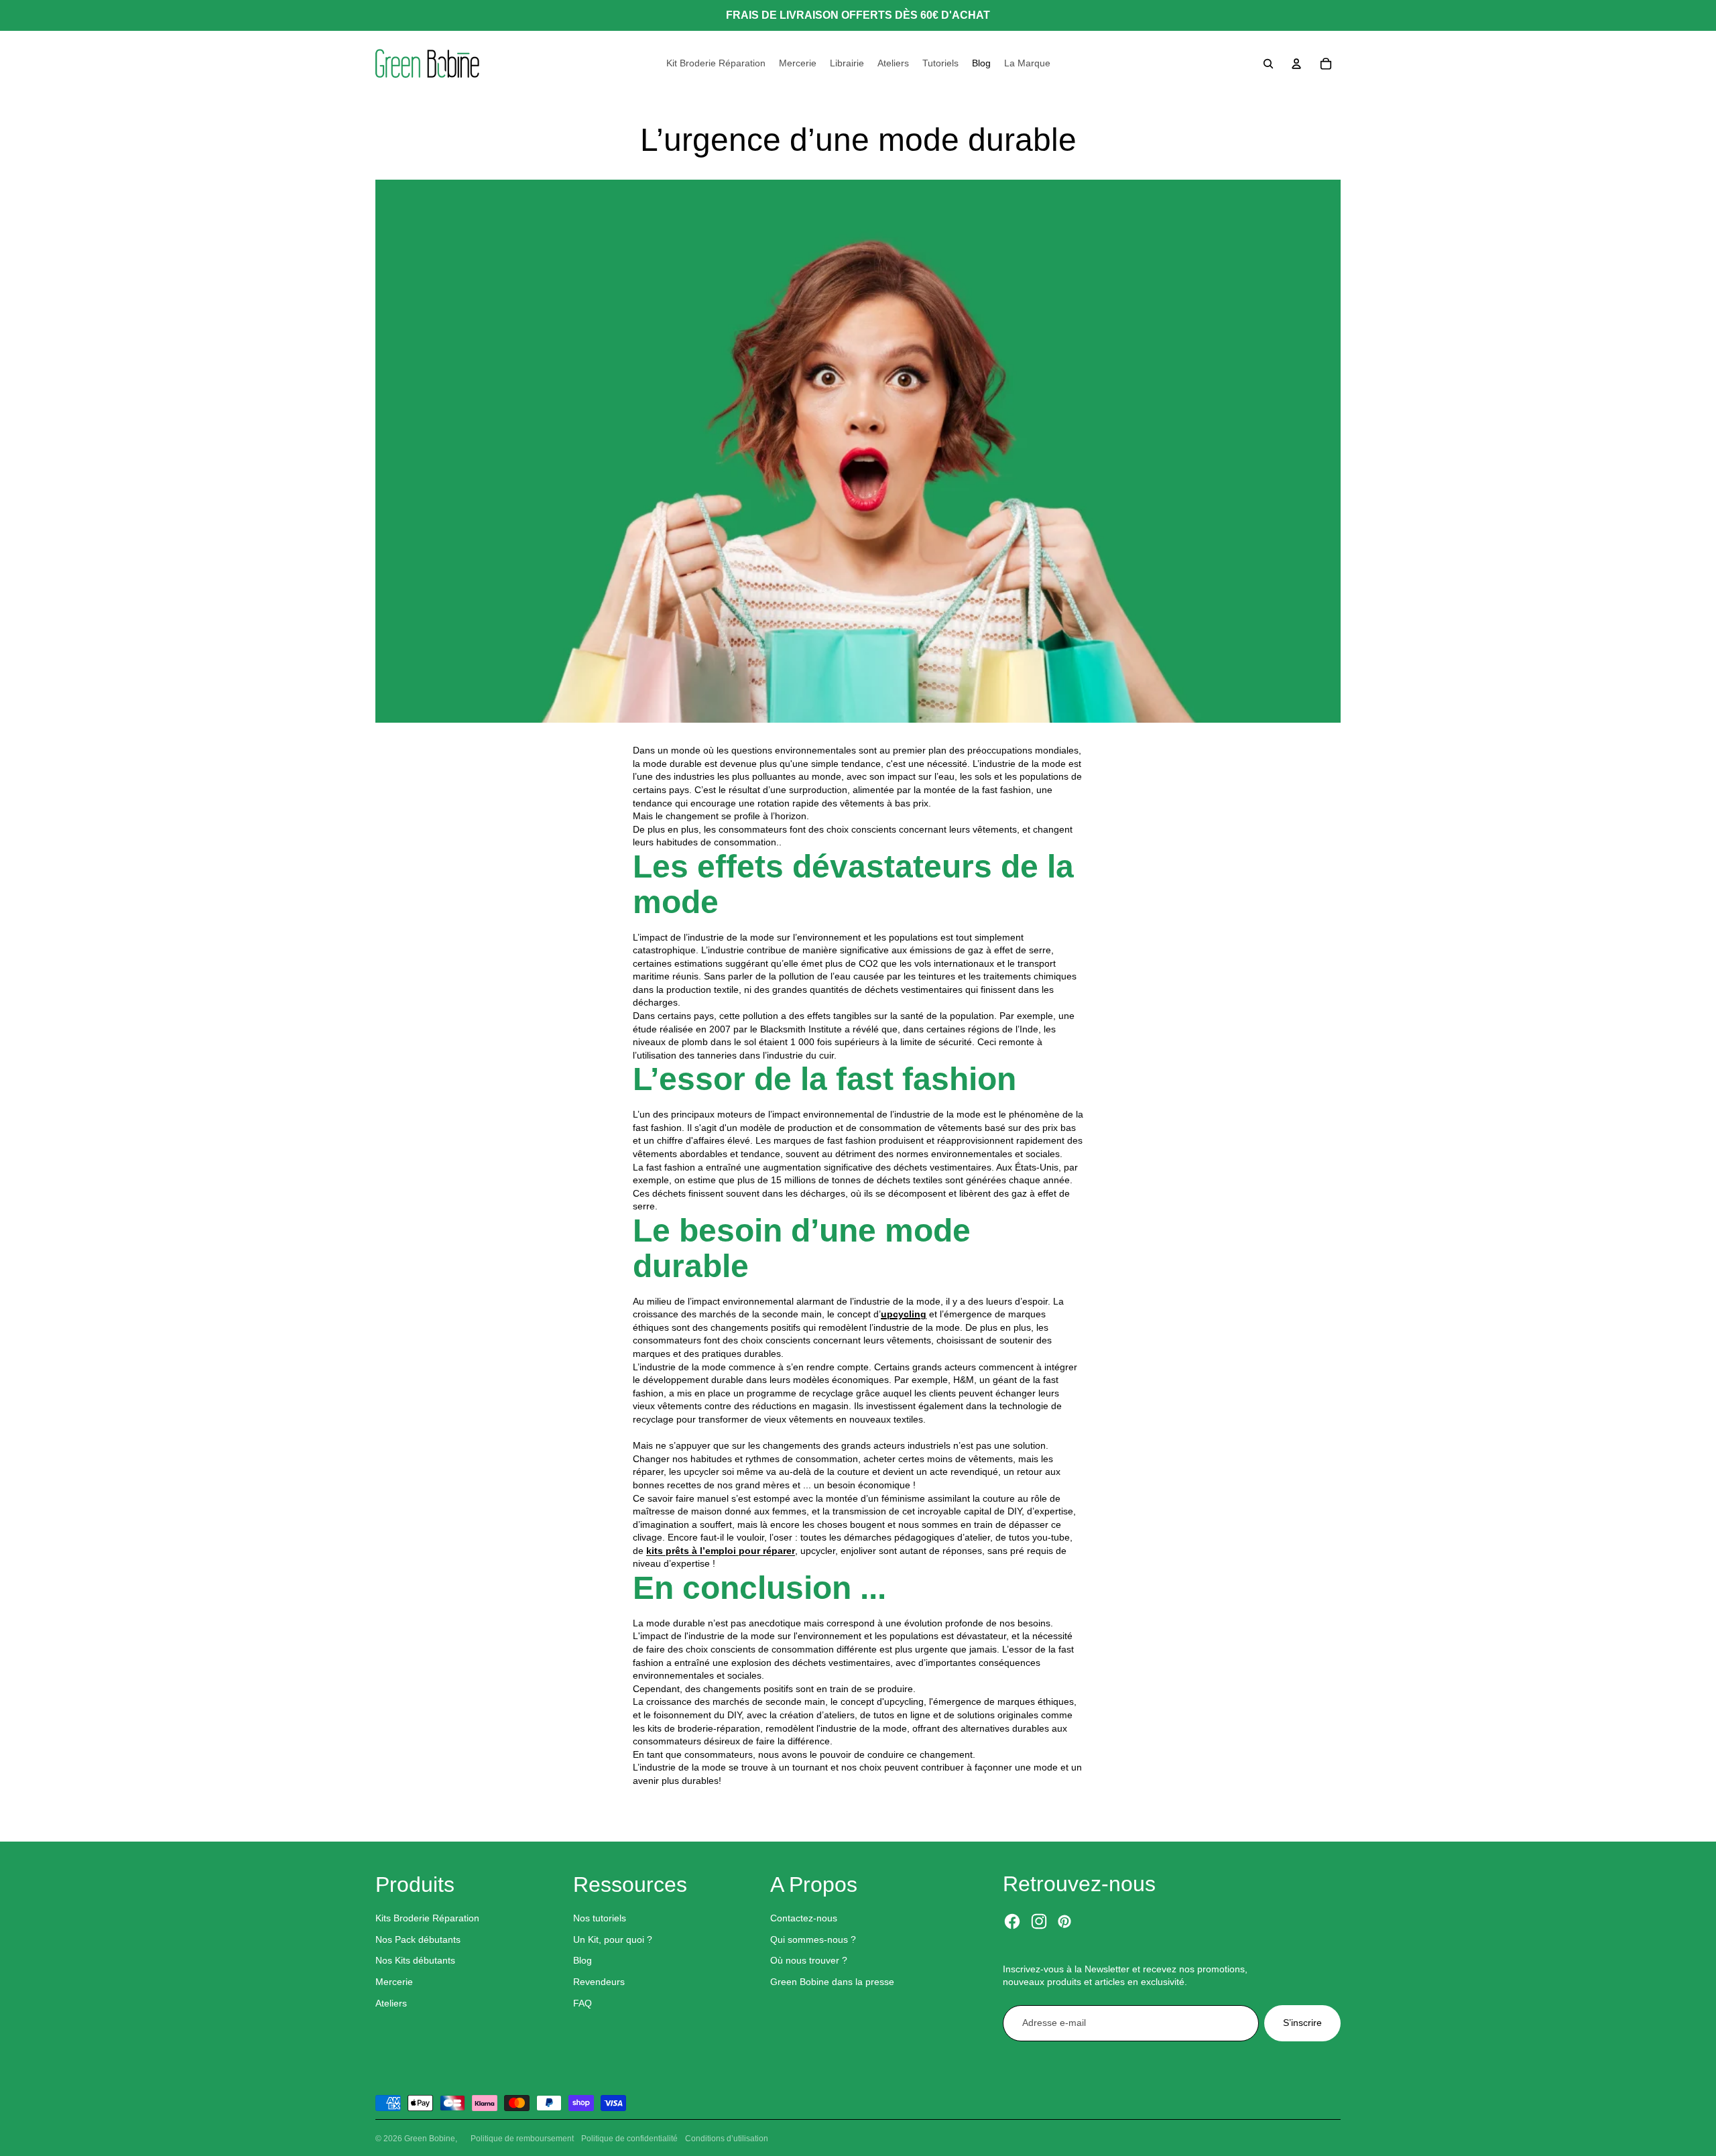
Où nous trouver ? (809, 1960)
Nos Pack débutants (418, 1939)
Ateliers (391, 2003)
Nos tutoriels (600, 1918)
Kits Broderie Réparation (427, 1918)
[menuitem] (716, 64)
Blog (583, 1960)
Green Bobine (430, 2139)
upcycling (904, 1314)
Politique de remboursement (522, 2139)
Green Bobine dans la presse (832, 1982)
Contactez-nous (804, 1918)
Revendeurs (599, 1982)
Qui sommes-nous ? (813, 1939)
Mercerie (394, 1982)
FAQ (583, 2003)
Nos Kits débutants (415, 1960)
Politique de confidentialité (629, 2139)
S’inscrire (1302, 2023)
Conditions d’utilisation (727, 2139)
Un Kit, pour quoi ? (613, 1939)
